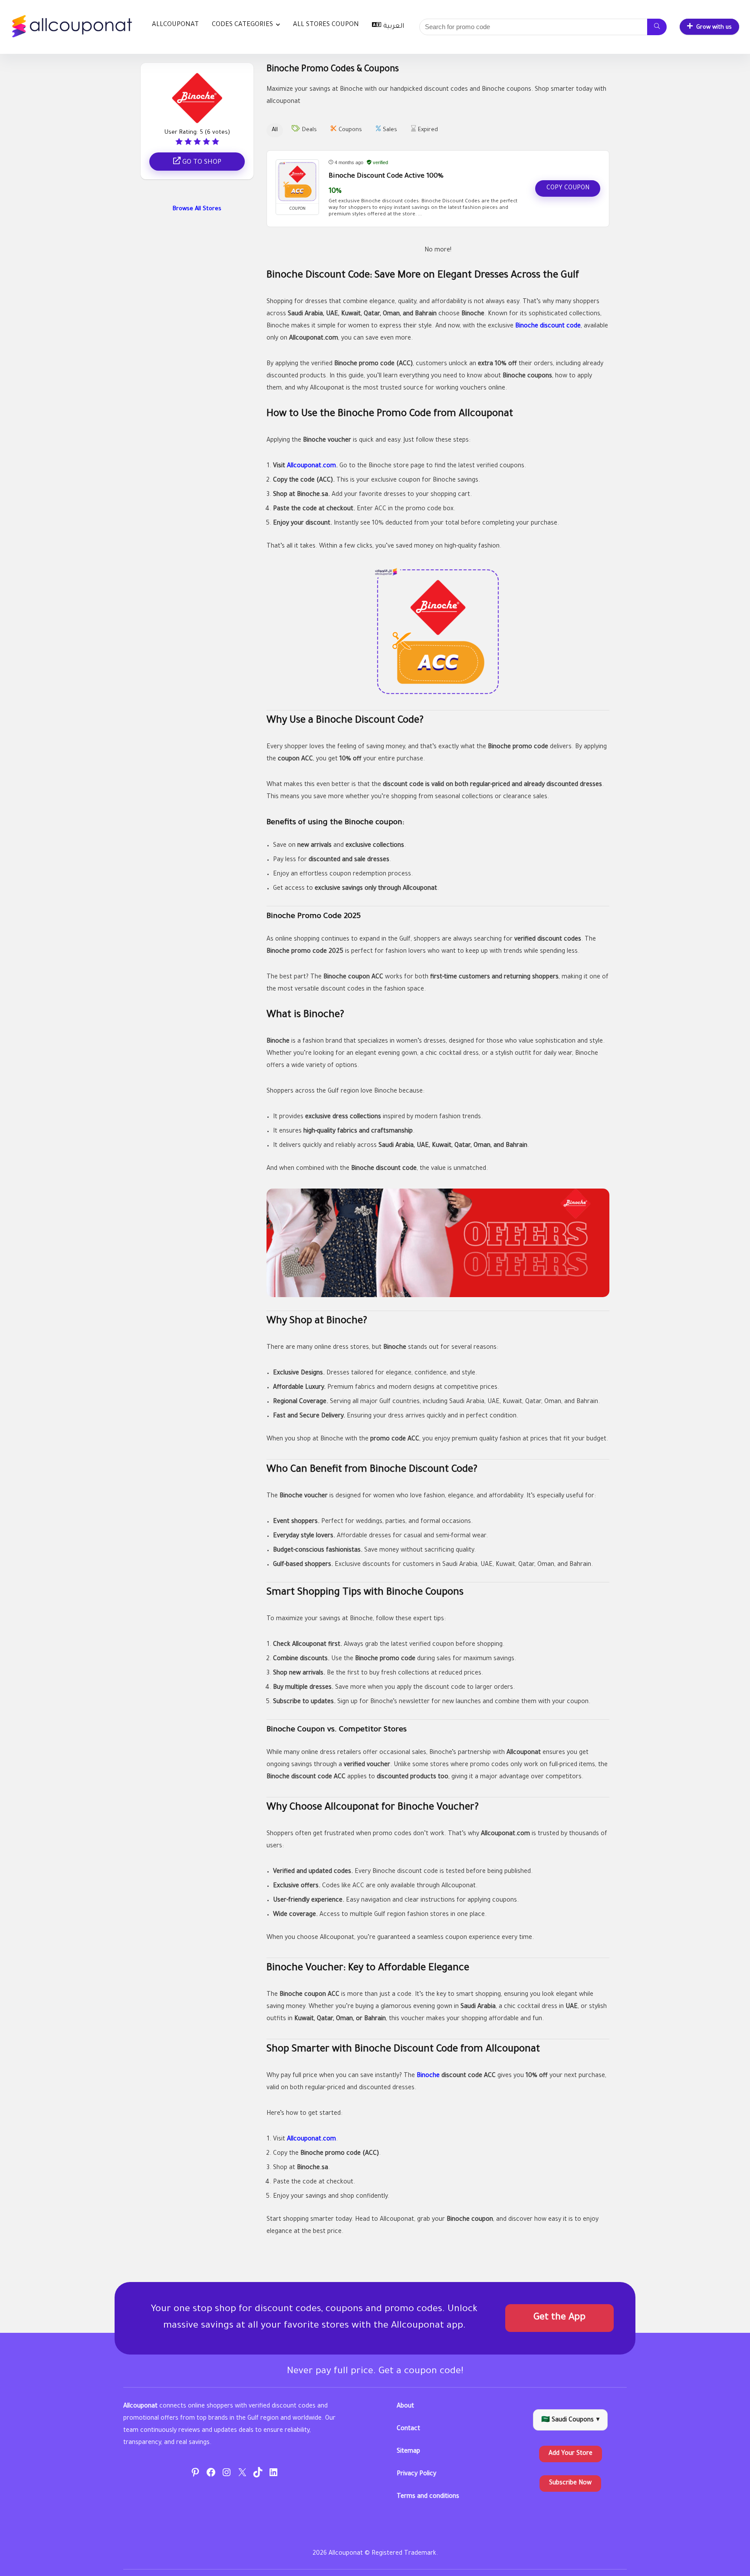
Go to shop (201, 163)
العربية (394, 27)
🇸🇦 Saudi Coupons (570, 2421)
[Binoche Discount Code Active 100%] (297, 182)
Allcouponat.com (311, 466)
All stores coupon (326, 25)
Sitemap (408, 2452)
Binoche (428, 2076)
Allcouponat (175, 25)
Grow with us (714, 28)
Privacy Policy (416, 2474)
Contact (408, 2429)
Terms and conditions (428, 2497)
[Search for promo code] (657, 27)
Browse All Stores (197, 209)
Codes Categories (242, 25)
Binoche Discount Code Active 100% (386, 177)
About (405, 2407)
